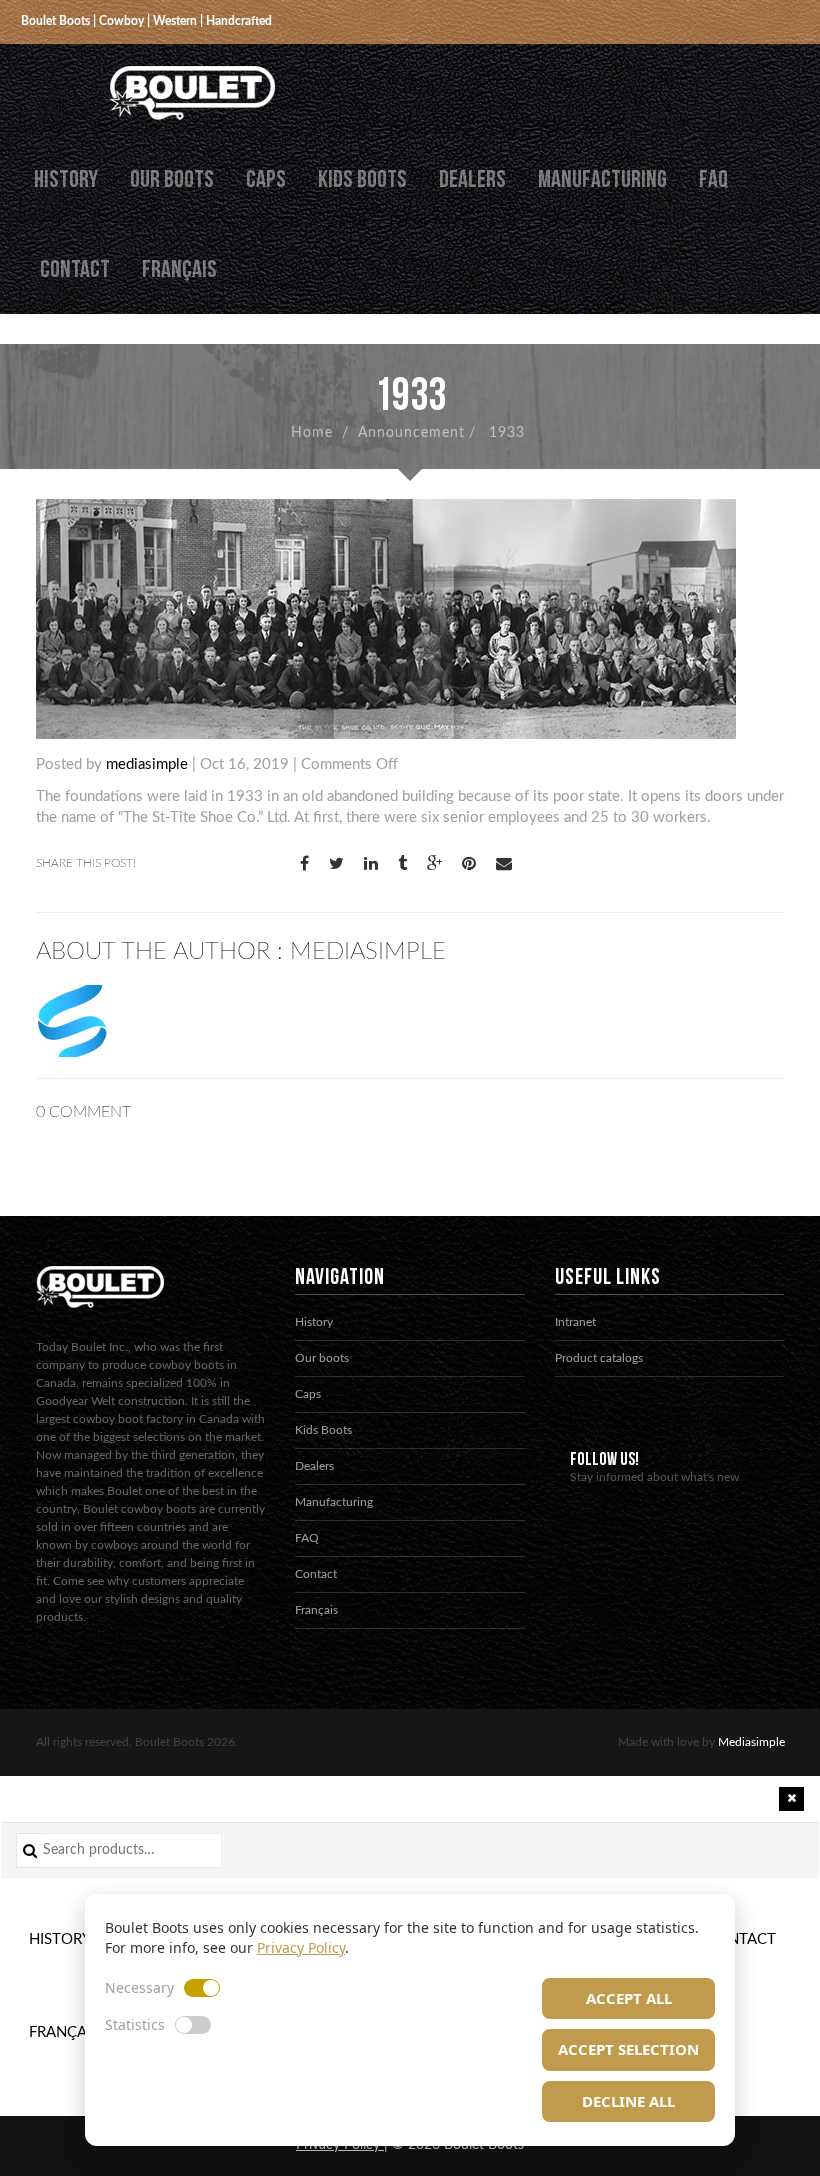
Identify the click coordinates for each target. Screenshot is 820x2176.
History (66, 179)
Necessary (139, 1987)
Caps (266, 179)
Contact (75, 269)
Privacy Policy (301, 1947)
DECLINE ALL (628, 2101)
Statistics (135, 2024)
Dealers (472, 179)
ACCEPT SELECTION (628, 2049)
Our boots (172, 179)
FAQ (713, 179)
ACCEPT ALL (629, 1998)
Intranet (575, 1322)
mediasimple (147, 764)
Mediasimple (751, 1742)
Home (312, 433)
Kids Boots (362, 179)
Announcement (411, 433)
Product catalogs (599, 1358)
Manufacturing (602, 179)
